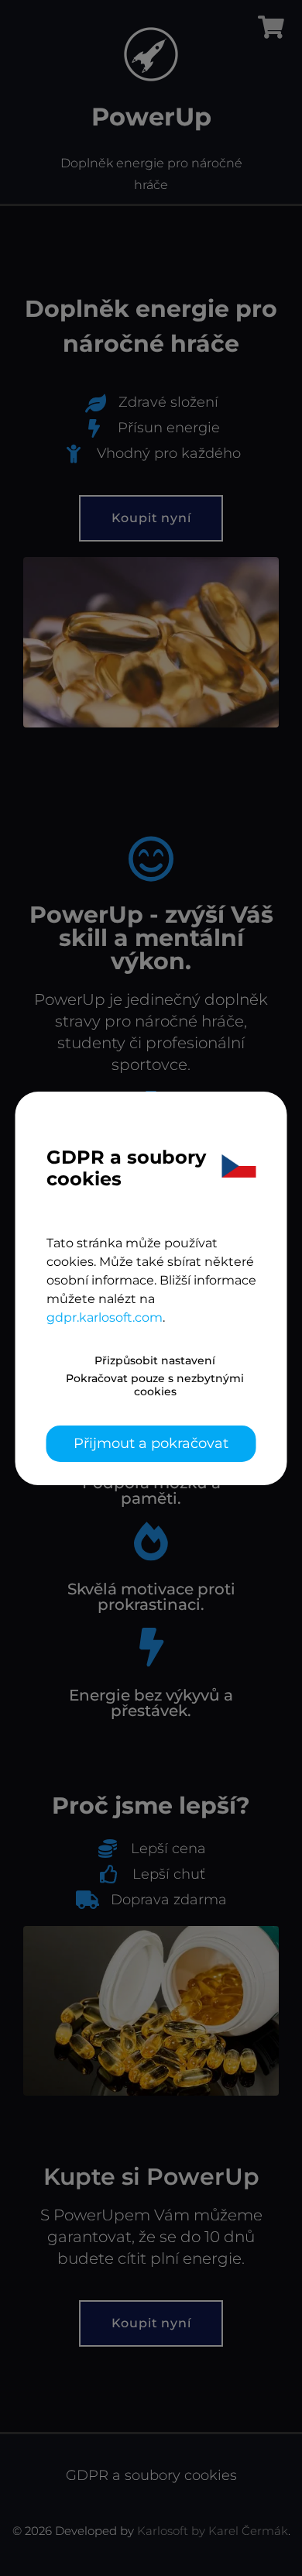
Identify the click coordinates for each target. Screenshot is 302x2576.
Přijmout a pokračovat (151, 1443)
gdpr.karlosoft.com (105, 1317)
